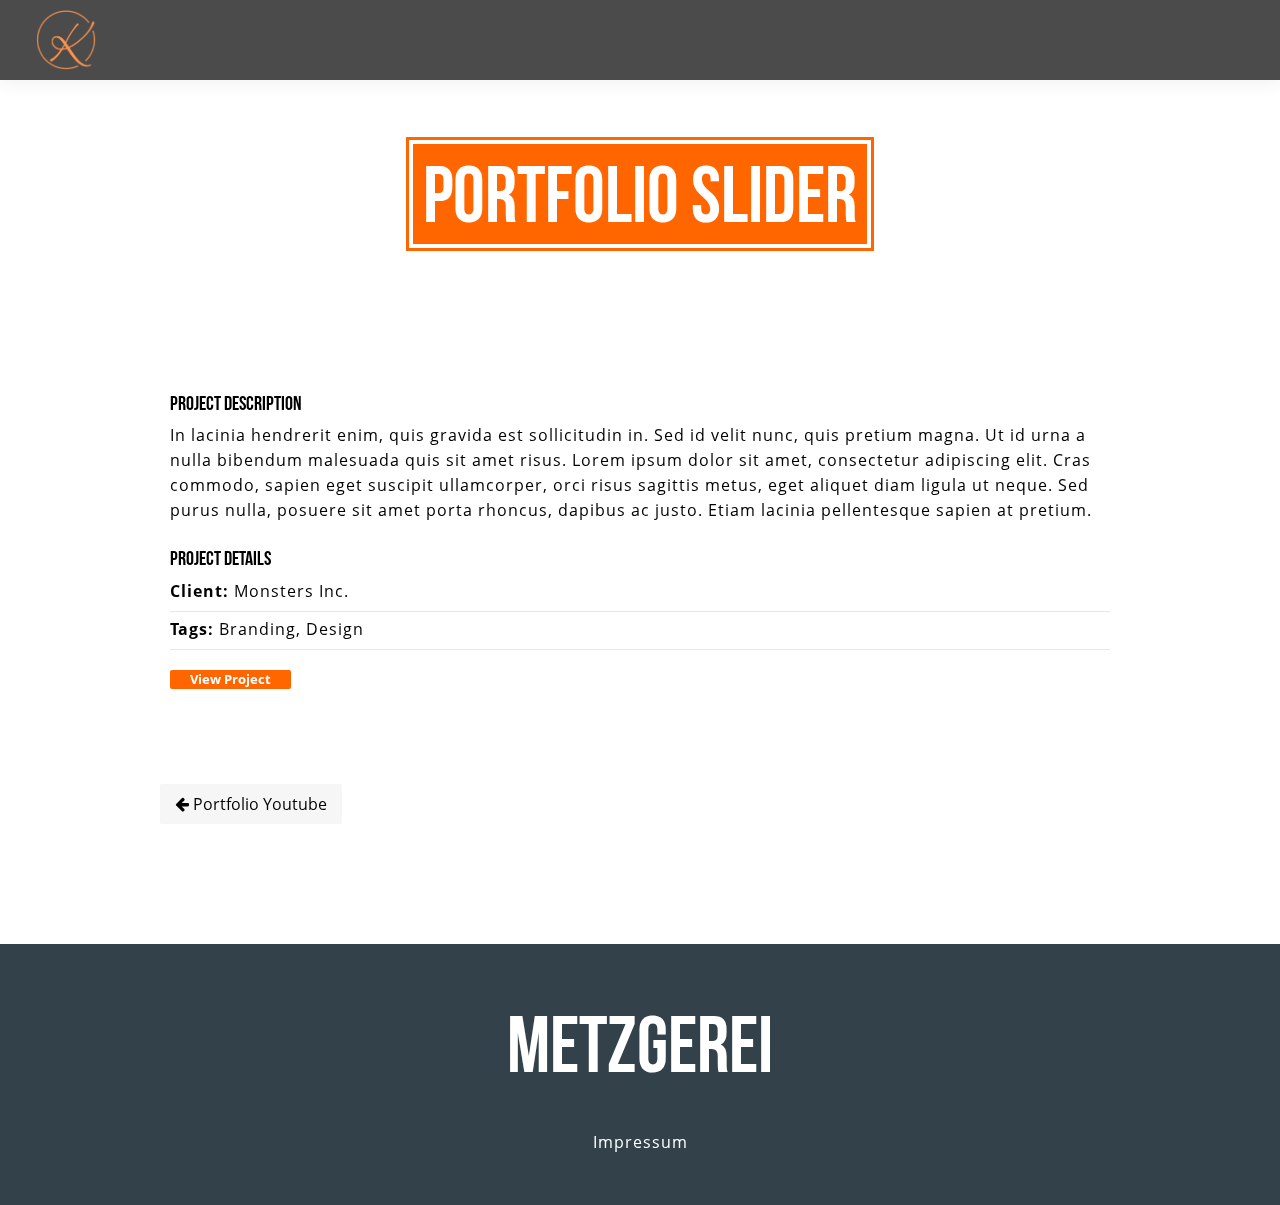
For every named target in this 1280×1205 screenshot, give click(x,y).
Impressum (640, 1142)
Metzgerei (640, 1044)
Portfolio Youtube (258, 804)
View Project (230, 679)
